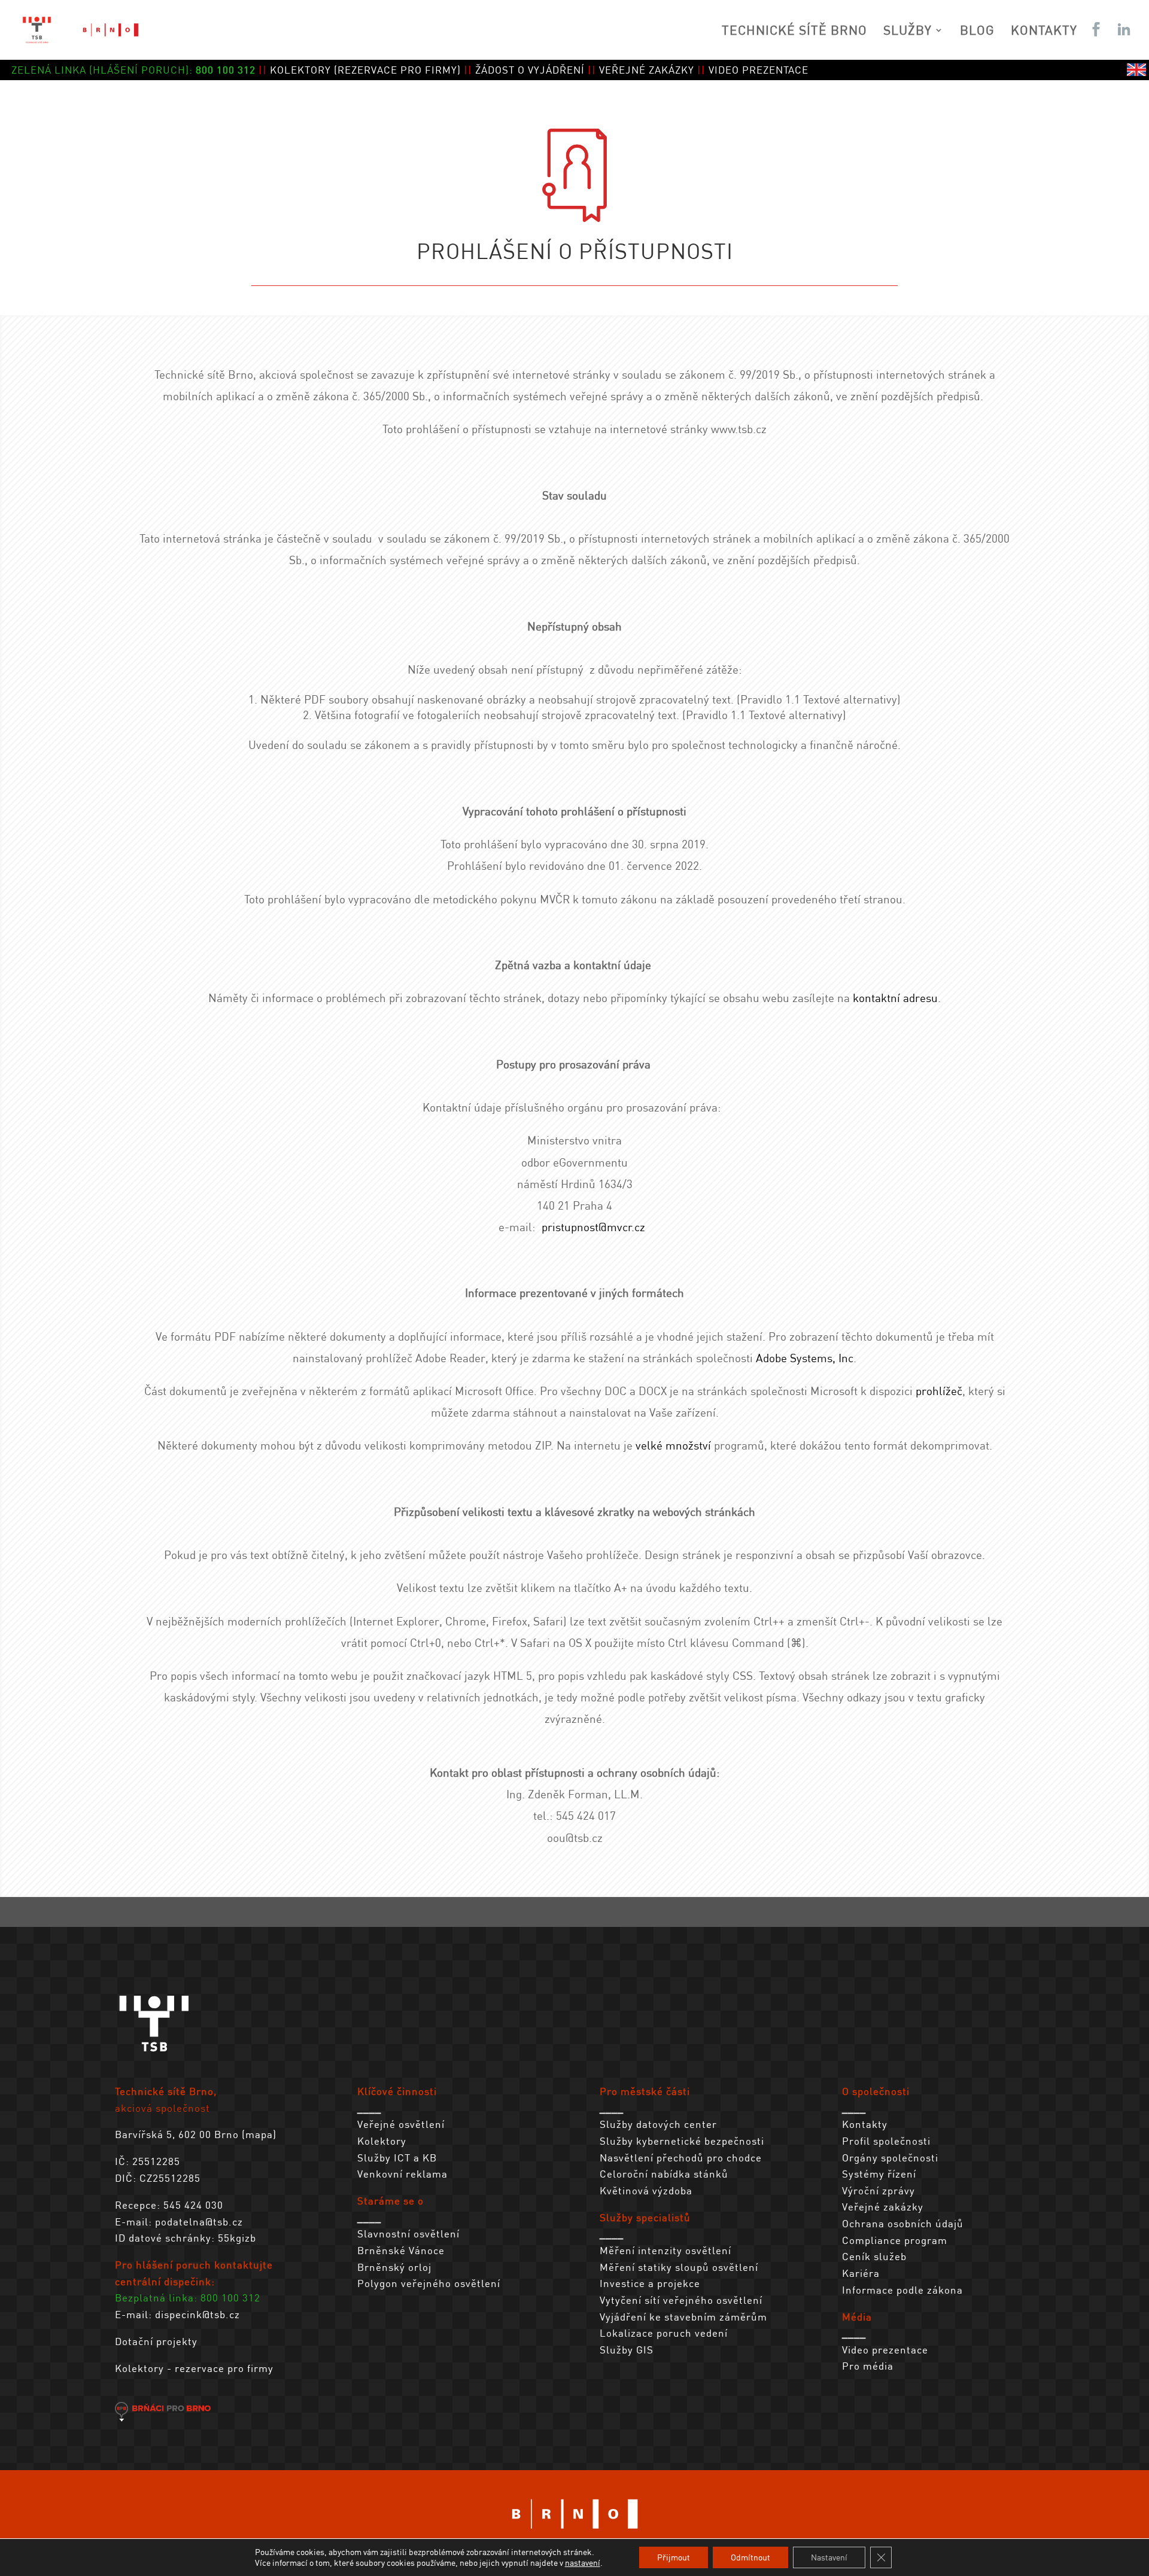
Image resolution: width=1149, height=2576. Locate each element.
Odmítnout (750, 2557)
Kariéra (861, 2273)
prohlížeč (939, 1391)
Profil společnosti (886, 2140)
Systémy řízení (879, 2173)
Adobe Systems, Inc (805, 1358)
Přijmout (674, 2557)
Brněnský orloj (394, 2267)
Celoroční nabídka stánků (664, 2173)
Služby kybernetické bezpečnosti (682, 2140)
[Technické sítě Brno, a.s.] (154, 2056)
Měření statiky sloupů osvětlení (679, 2267)
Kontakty (865, 2124)
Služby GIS (627, 2349)
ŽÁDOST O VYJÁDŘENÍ (530, 69)
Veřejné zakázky (883, 2206)
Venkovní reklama (402, 2173)
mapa (259, 2134)
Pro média (868, 2365)
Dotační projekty (156, 2341)
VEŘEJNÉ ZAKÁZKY (647, 69)
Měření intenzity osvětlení (665, 2250)
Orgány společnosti (890, 2157)
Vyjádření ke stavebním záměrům (683, 2316)
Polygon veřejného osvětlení (429, 2283)
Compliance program (895, 2240)
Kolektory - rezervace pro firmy (194, 2368)
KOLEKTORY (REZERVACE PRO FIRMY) (365, 69)
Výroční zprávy (879, 2190)
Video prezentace (885, 2349)
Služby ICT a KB (397, 2157)
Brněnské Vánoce (401, 2250)
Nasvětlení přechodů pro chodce (681, 2157)
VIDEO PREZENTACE (759, 69)
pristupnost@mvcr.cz (593, 1227)
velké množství (673, 1445)
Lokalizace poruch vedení (664, 2333)
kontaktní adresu (895, 998)
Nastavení (829, 2557)
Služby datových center (658, 2124)
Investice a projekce (650, 2283)
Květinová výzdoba (646, 2190)
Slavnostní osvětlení (408, 2233)
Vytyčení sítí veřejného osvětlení (681, 2300)
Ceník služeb (874, 2256)
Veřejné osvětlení (401, 2124)
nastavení (583, 2563)
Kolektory (382, 2140)
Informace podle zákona (902, 2289)
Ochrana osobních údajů (903, 2223)
